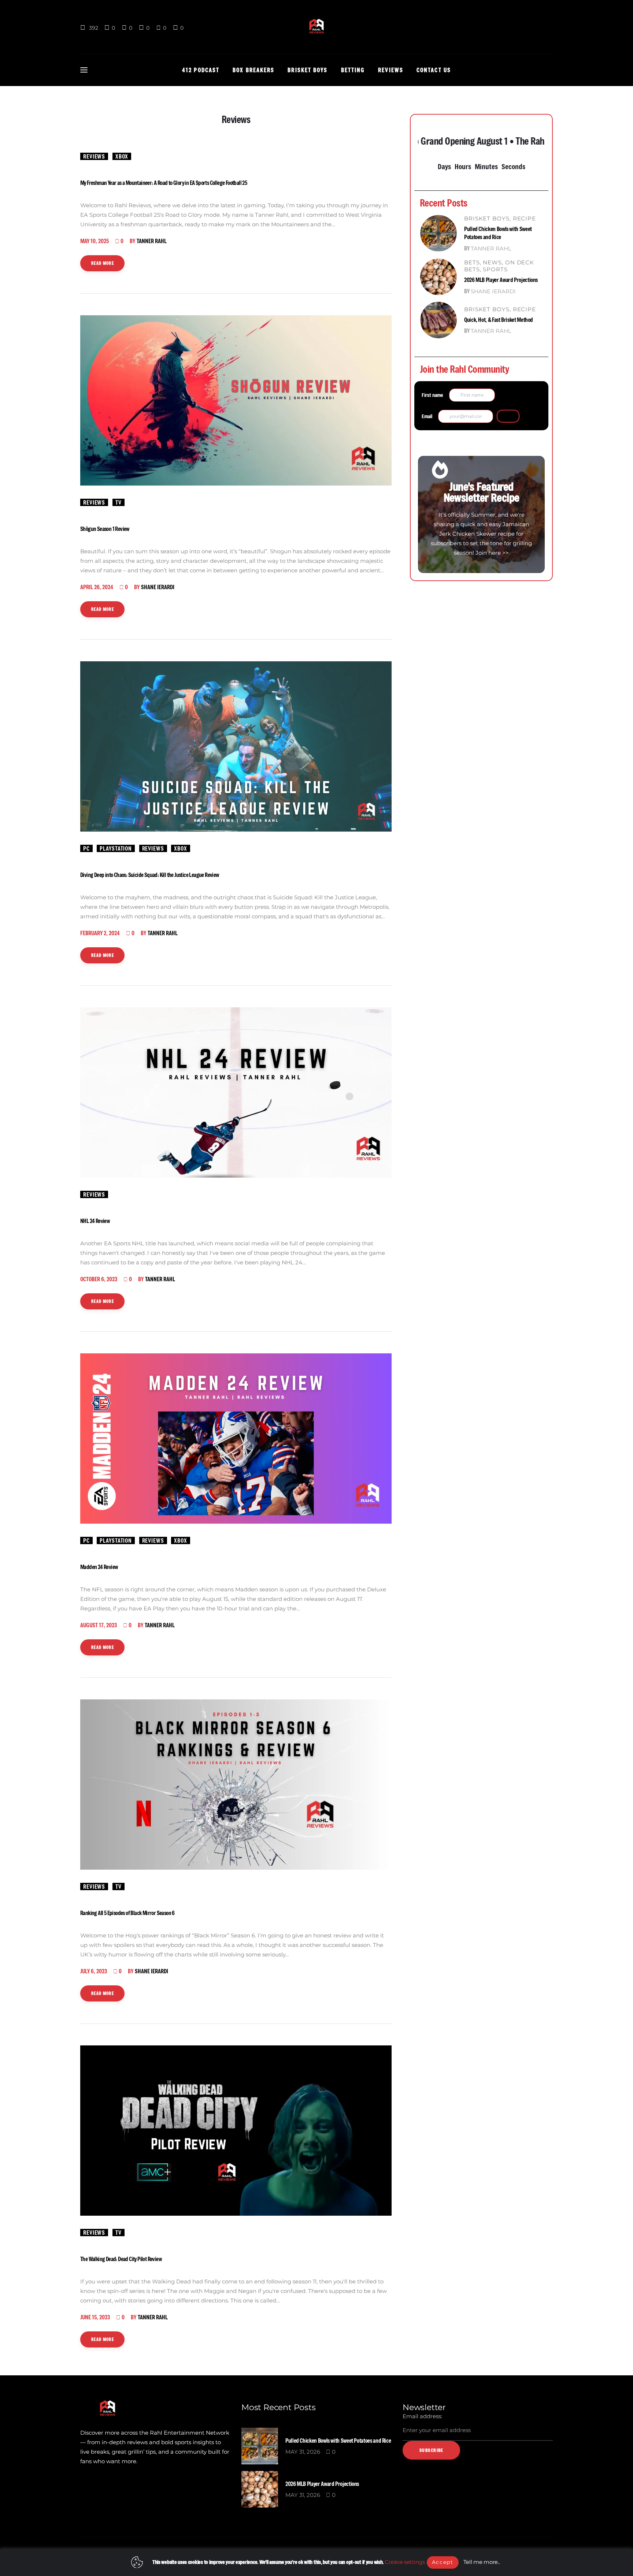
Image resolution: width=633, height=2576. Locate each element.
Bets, (473, 262)
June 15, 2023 (95, 2317)
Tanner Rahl (491, 248)
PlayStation (116, 848)
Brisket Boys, (488, 218)
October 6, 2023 (99, 1279)
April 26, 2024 (97, 587)
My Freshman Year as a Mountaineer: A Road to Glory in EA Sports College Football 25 (164, 183)
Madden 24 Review (99, 1567)
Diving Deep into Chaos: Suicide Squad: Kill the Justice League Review (150, 875)
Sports (495, 269)
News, (494, 262)
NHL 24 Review (95, 1221)
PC (86, 848)
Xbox (122, 156)
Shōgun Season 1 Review (105, 529)
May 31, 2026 (303, 2452)
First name (432, 395)
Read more (103, 263)
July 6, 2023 (94, 1971)
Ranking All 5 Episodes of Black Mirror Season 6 (127, 1913)
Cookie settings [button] (405, 2562)
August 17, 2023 (99, 1625)
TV (119, 502)
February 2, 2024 (100, 933)
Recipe (524, 218)
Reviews (94, 156)
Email (427, 416)
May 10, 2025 (95, 241)
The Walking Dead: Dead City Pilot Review (121, 2259)
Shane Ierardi (493, 291)
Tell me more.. (482, 2562)
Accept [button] (443, 2562)
